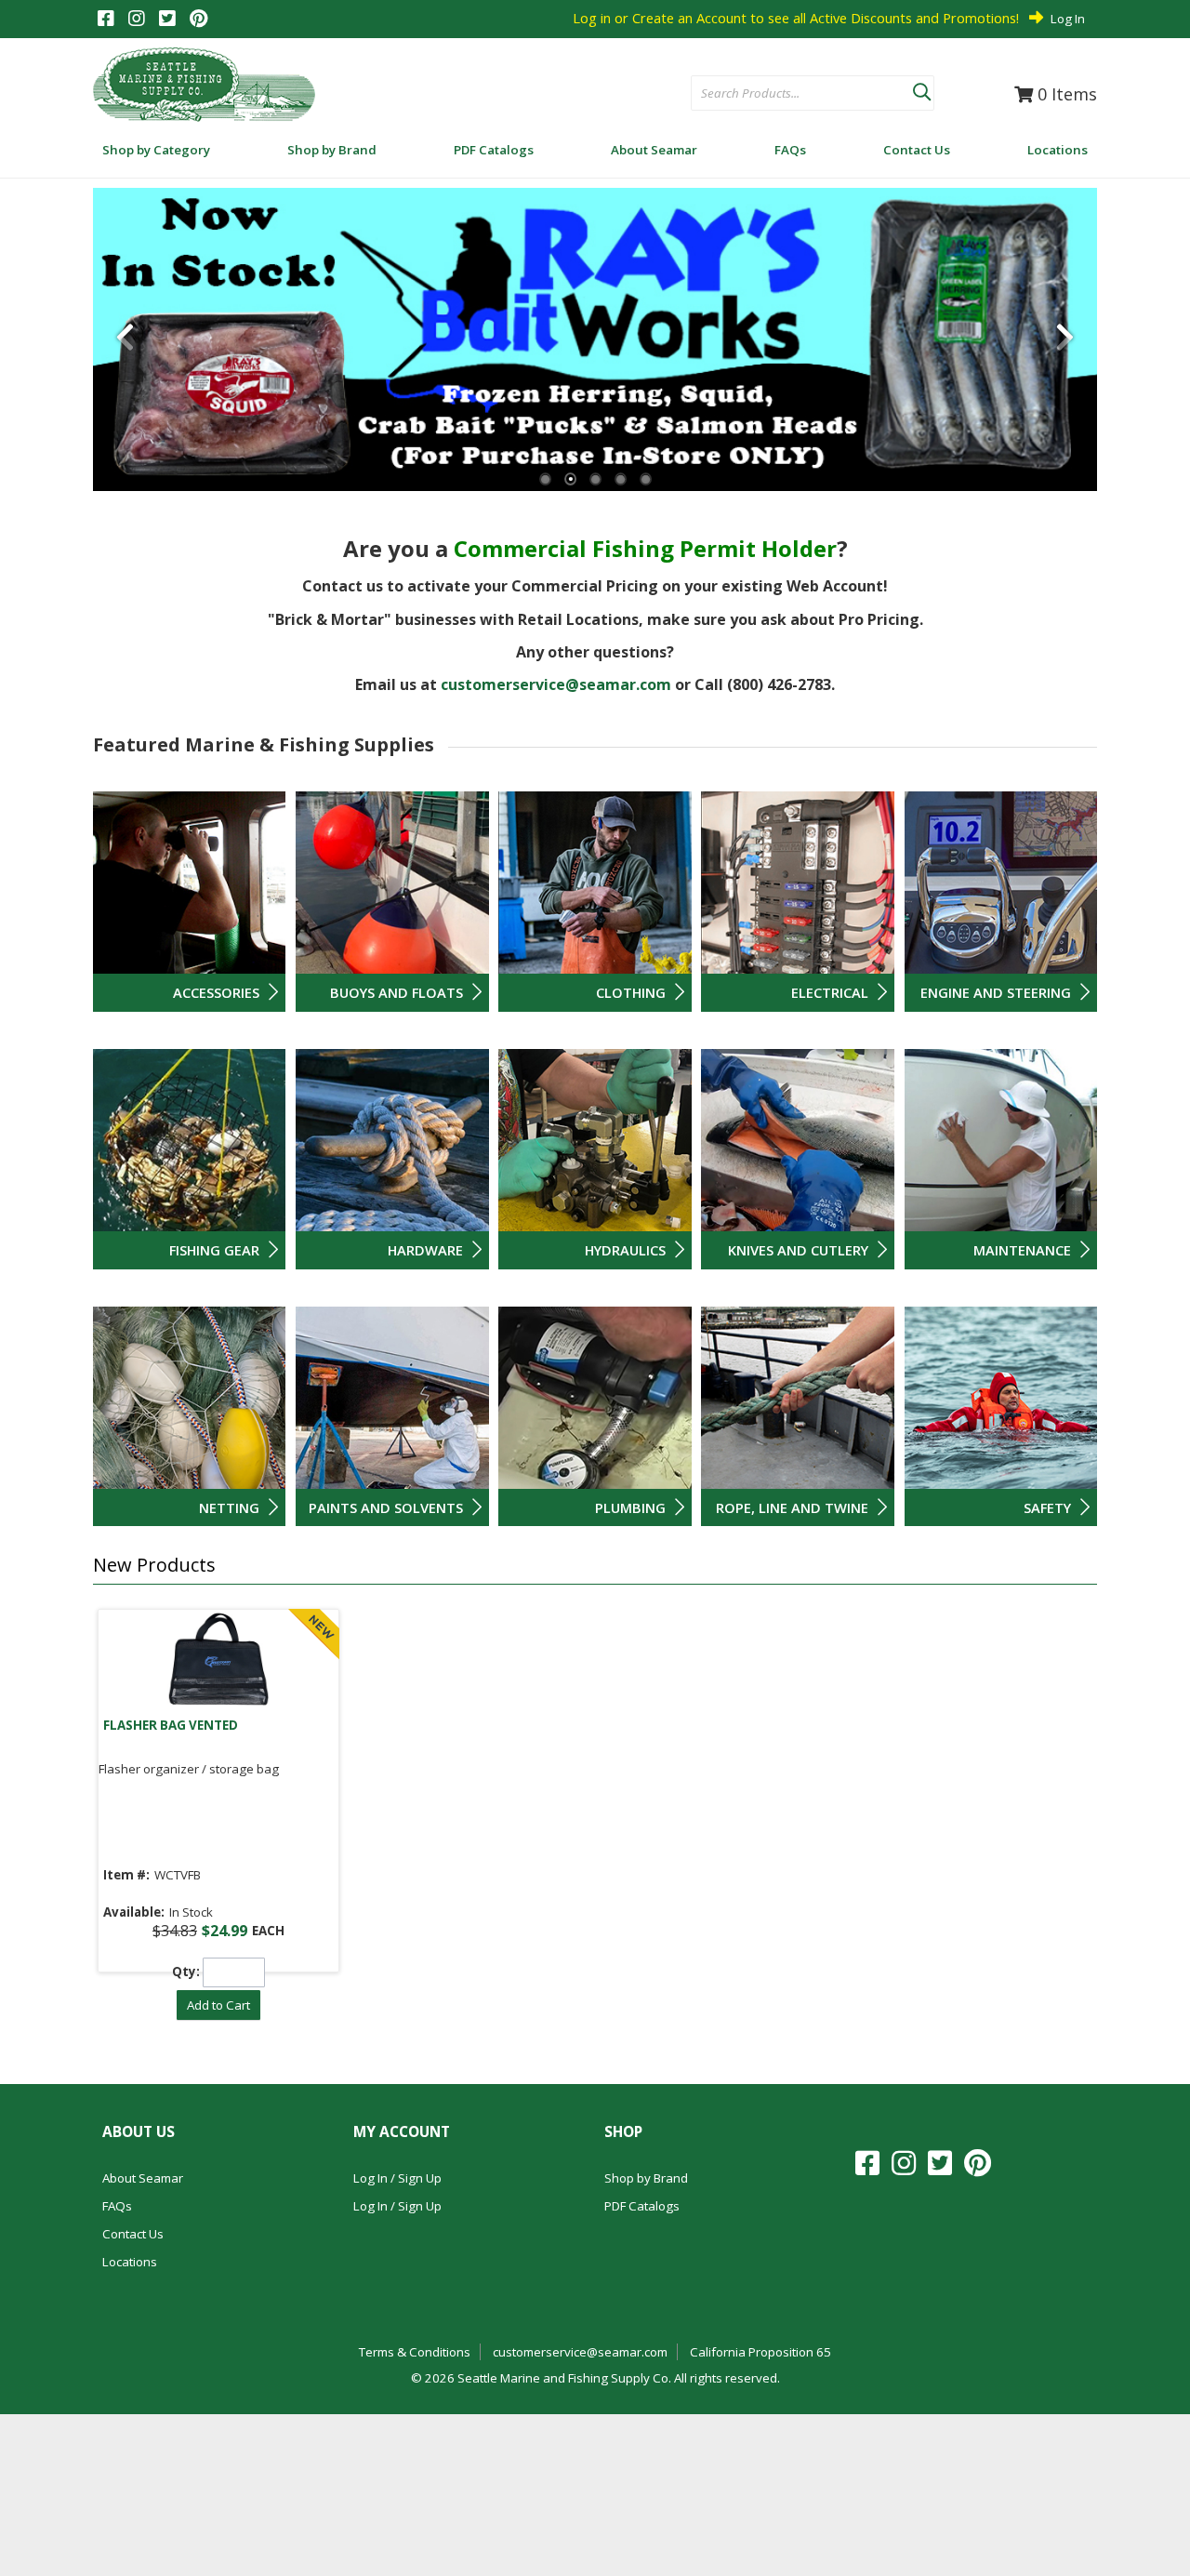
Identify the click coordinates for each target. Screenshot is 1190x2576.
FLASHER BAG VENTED (171, 1725)
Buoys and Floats (397, 992)
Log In (1068, 19)
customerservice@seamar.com (556, 684)
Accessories (216, 992)
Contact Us (133, 2234)
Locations (130, 2262)
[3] (595, 479)
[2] (570, 479)
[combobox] (802, 94)
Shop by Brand (646, 2178)
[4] (621, 479)
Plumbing (630, 1507)
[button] (921, 88)
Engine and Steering (996, 992)
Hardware (425, 1250)
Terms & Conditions (415, 2352)
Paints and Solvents (386, 1507)
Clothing (631, 992)
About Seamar (143, 2178)
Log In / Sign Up (397, 2178)
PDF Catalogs (642, 2206)
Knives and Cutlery (798, 1250)
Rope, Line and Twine (792, 1507)
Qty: (186, 1972)
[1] (545, 479)
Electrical (830, 992)
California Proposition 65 (760, 2352)
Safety (1047, 1507)
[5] (646, 479)
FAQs (117, 2206)
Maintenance (1022, 1250)
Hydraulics (625, 1250)
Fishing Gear (214, 1250)
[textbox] (793, 94)
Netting (229, 1507)
